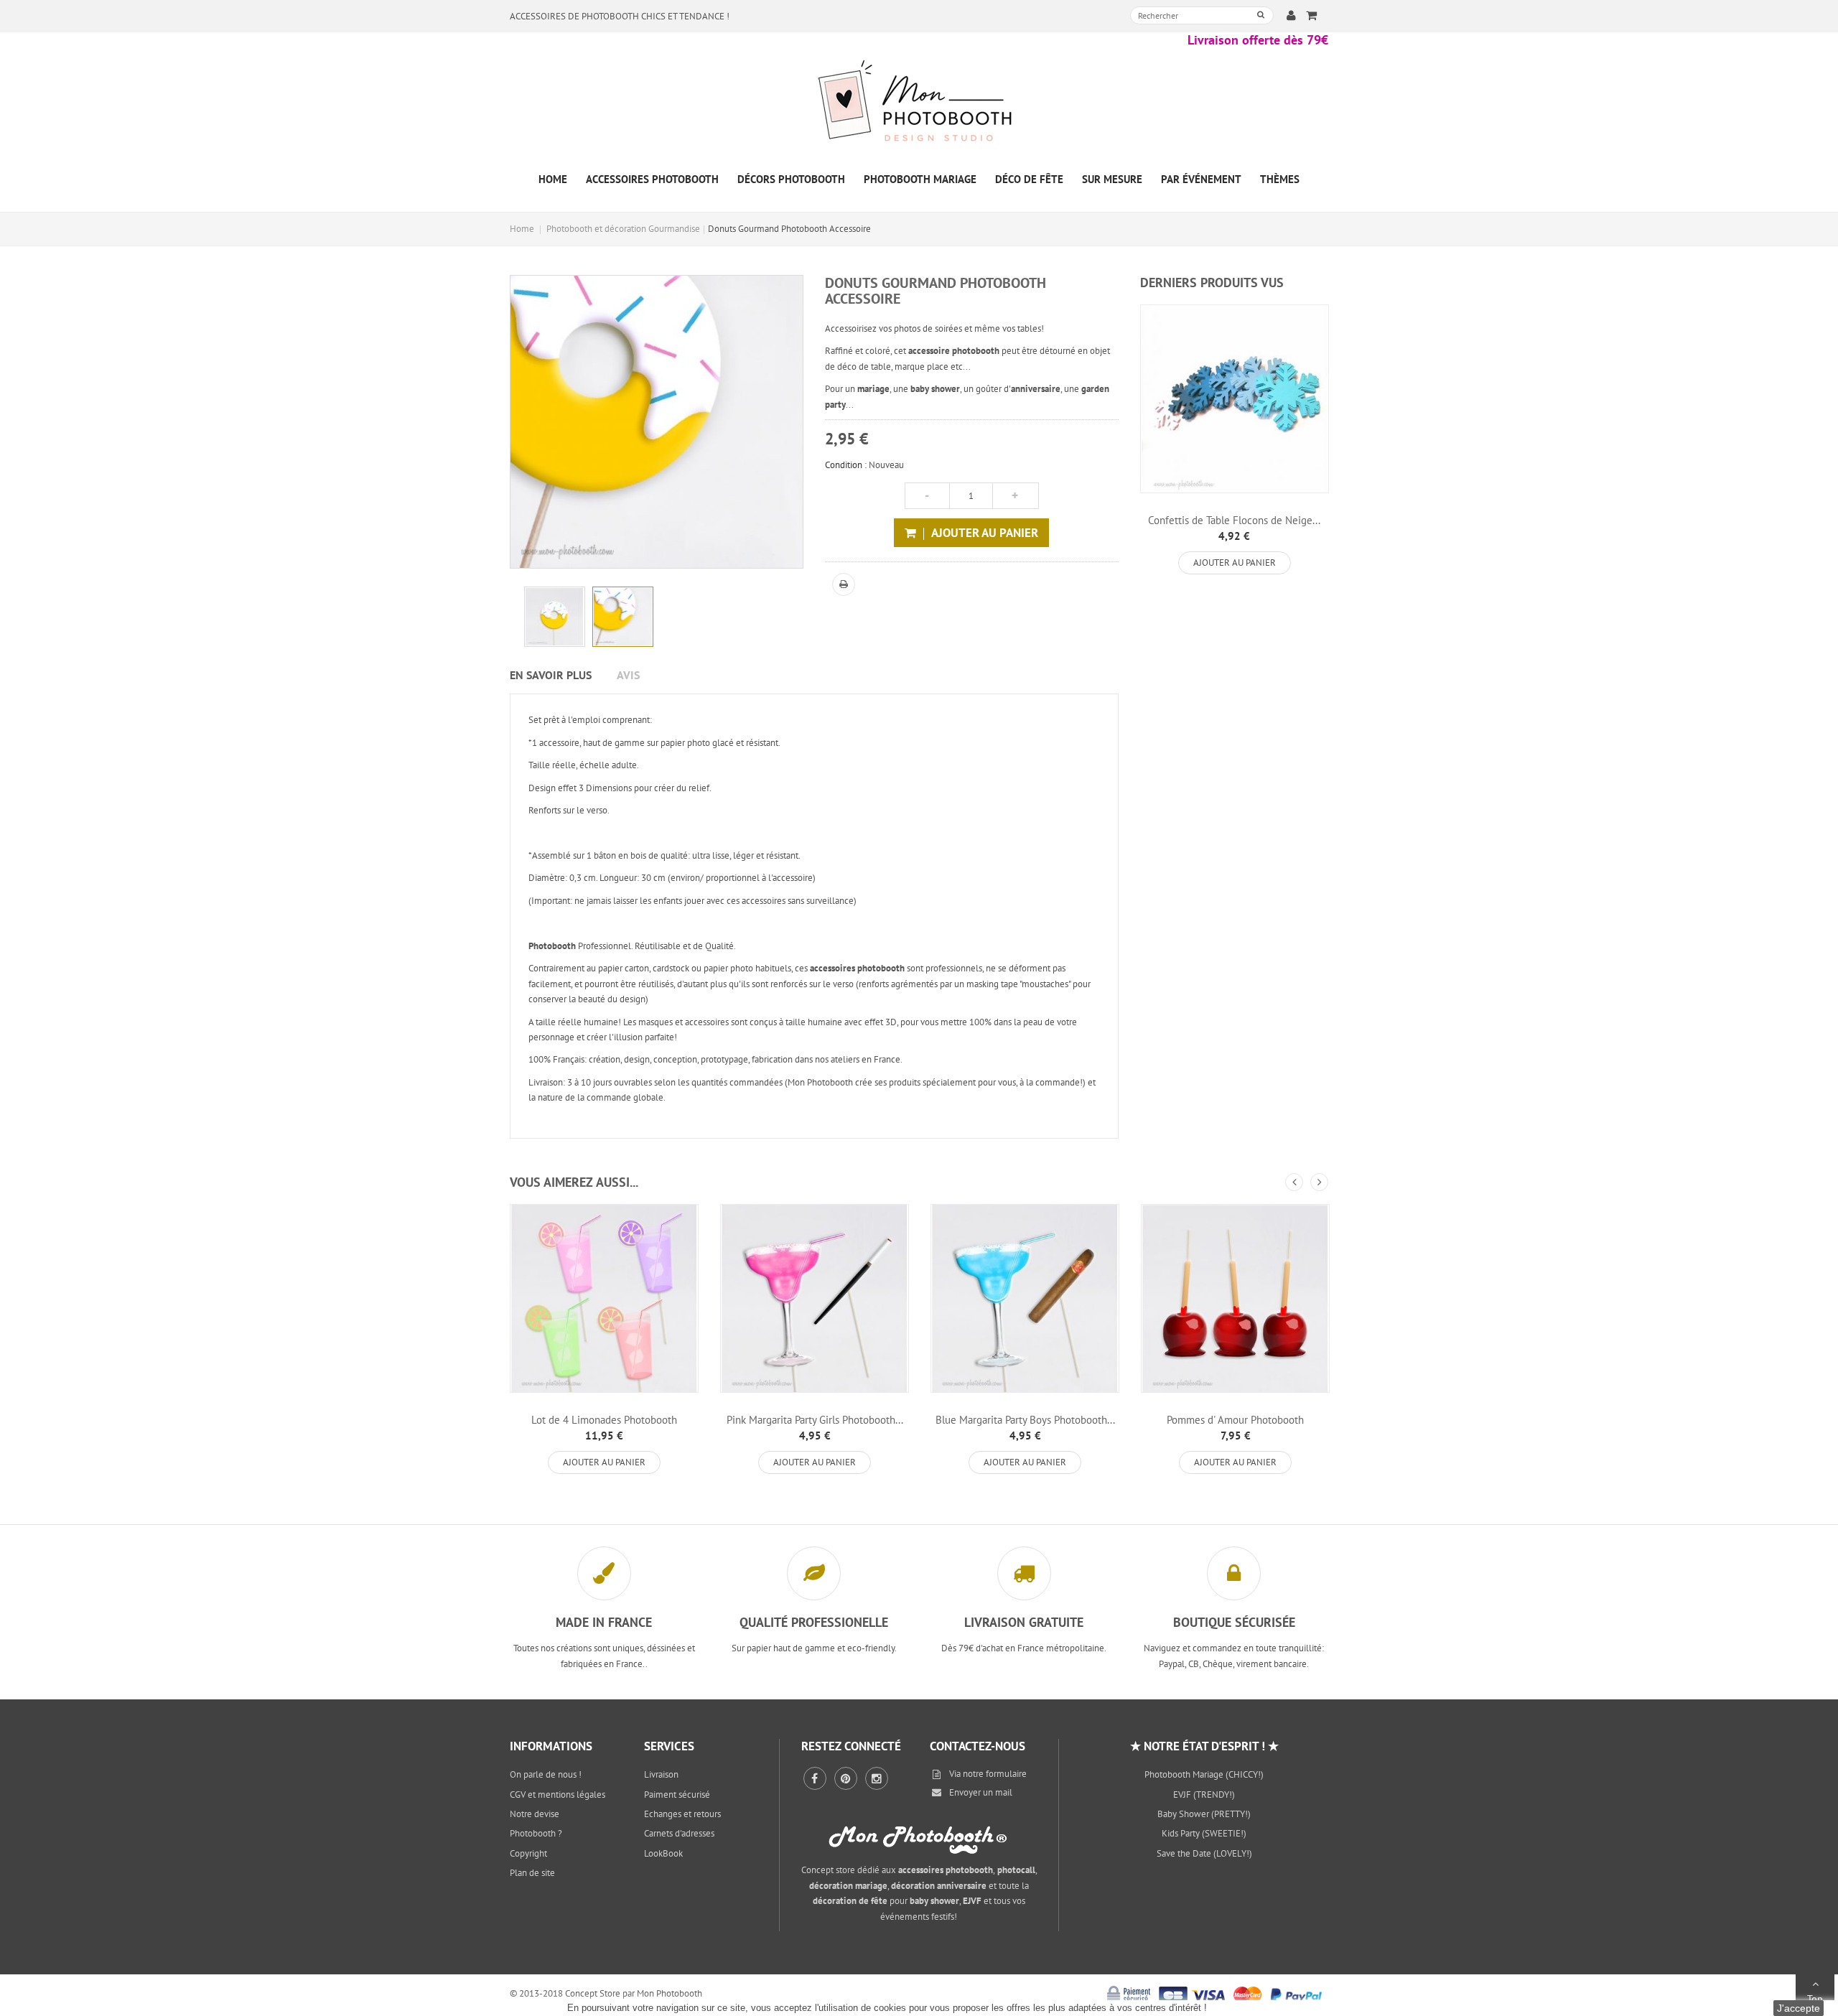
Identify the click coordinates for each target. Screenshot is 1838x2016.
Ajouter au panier (1235, 563)
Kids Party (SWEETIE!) (1204, 1833)
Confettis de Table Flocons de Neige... (1234, 520)
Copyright (528, 1853)
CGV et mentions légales (558, 1795)
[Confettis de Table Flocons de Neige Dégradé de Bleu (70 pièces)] (1235, 399)
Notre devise (535, 1814)
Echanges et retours (682, 1814)
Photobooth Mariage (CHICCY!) (1204, 1774)
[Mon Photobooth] (919, 103)
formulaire (1006, 1774)
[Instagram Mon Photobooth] (877, 1778)
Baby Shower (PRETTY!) (1204, 1814)
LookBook (663, 1853)
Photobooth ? (536, 1833)
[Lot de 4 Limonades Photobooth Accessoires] (604, 1298)
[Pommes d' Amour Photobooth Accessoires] (1235, 1298)
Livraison (661, 1774)
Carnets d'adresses (679, 1833)
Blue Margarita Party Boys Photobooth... (1025, 1420)
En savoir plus (551, 675)
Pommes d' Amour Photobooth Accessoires (1235, 1426)
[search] (1261, 15)
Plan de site (532, 1873)
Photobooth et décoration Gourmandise (623, 229)
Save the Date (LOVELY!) (1204, 1853)
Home (522, 229)
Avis (628, 675)
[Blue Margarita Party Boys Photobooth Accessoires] (1025, 1298)
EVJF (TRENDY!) (1204, 1795)
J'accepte (1799, 2008)
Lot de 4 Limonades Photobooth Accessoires (604, 1426)
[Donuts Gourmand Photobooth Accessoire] (555, 617)
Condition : (846, 465)
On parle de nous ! (546, 1774)
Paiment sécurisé (677, 1795)
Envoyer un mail (981, 1792)
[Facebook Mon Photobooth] (815, 1778)
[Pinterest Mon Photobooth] (846, 1778)
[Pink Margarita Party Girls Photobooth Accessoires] (815, 1298)
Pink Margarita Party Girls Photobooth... (815, 1420)
